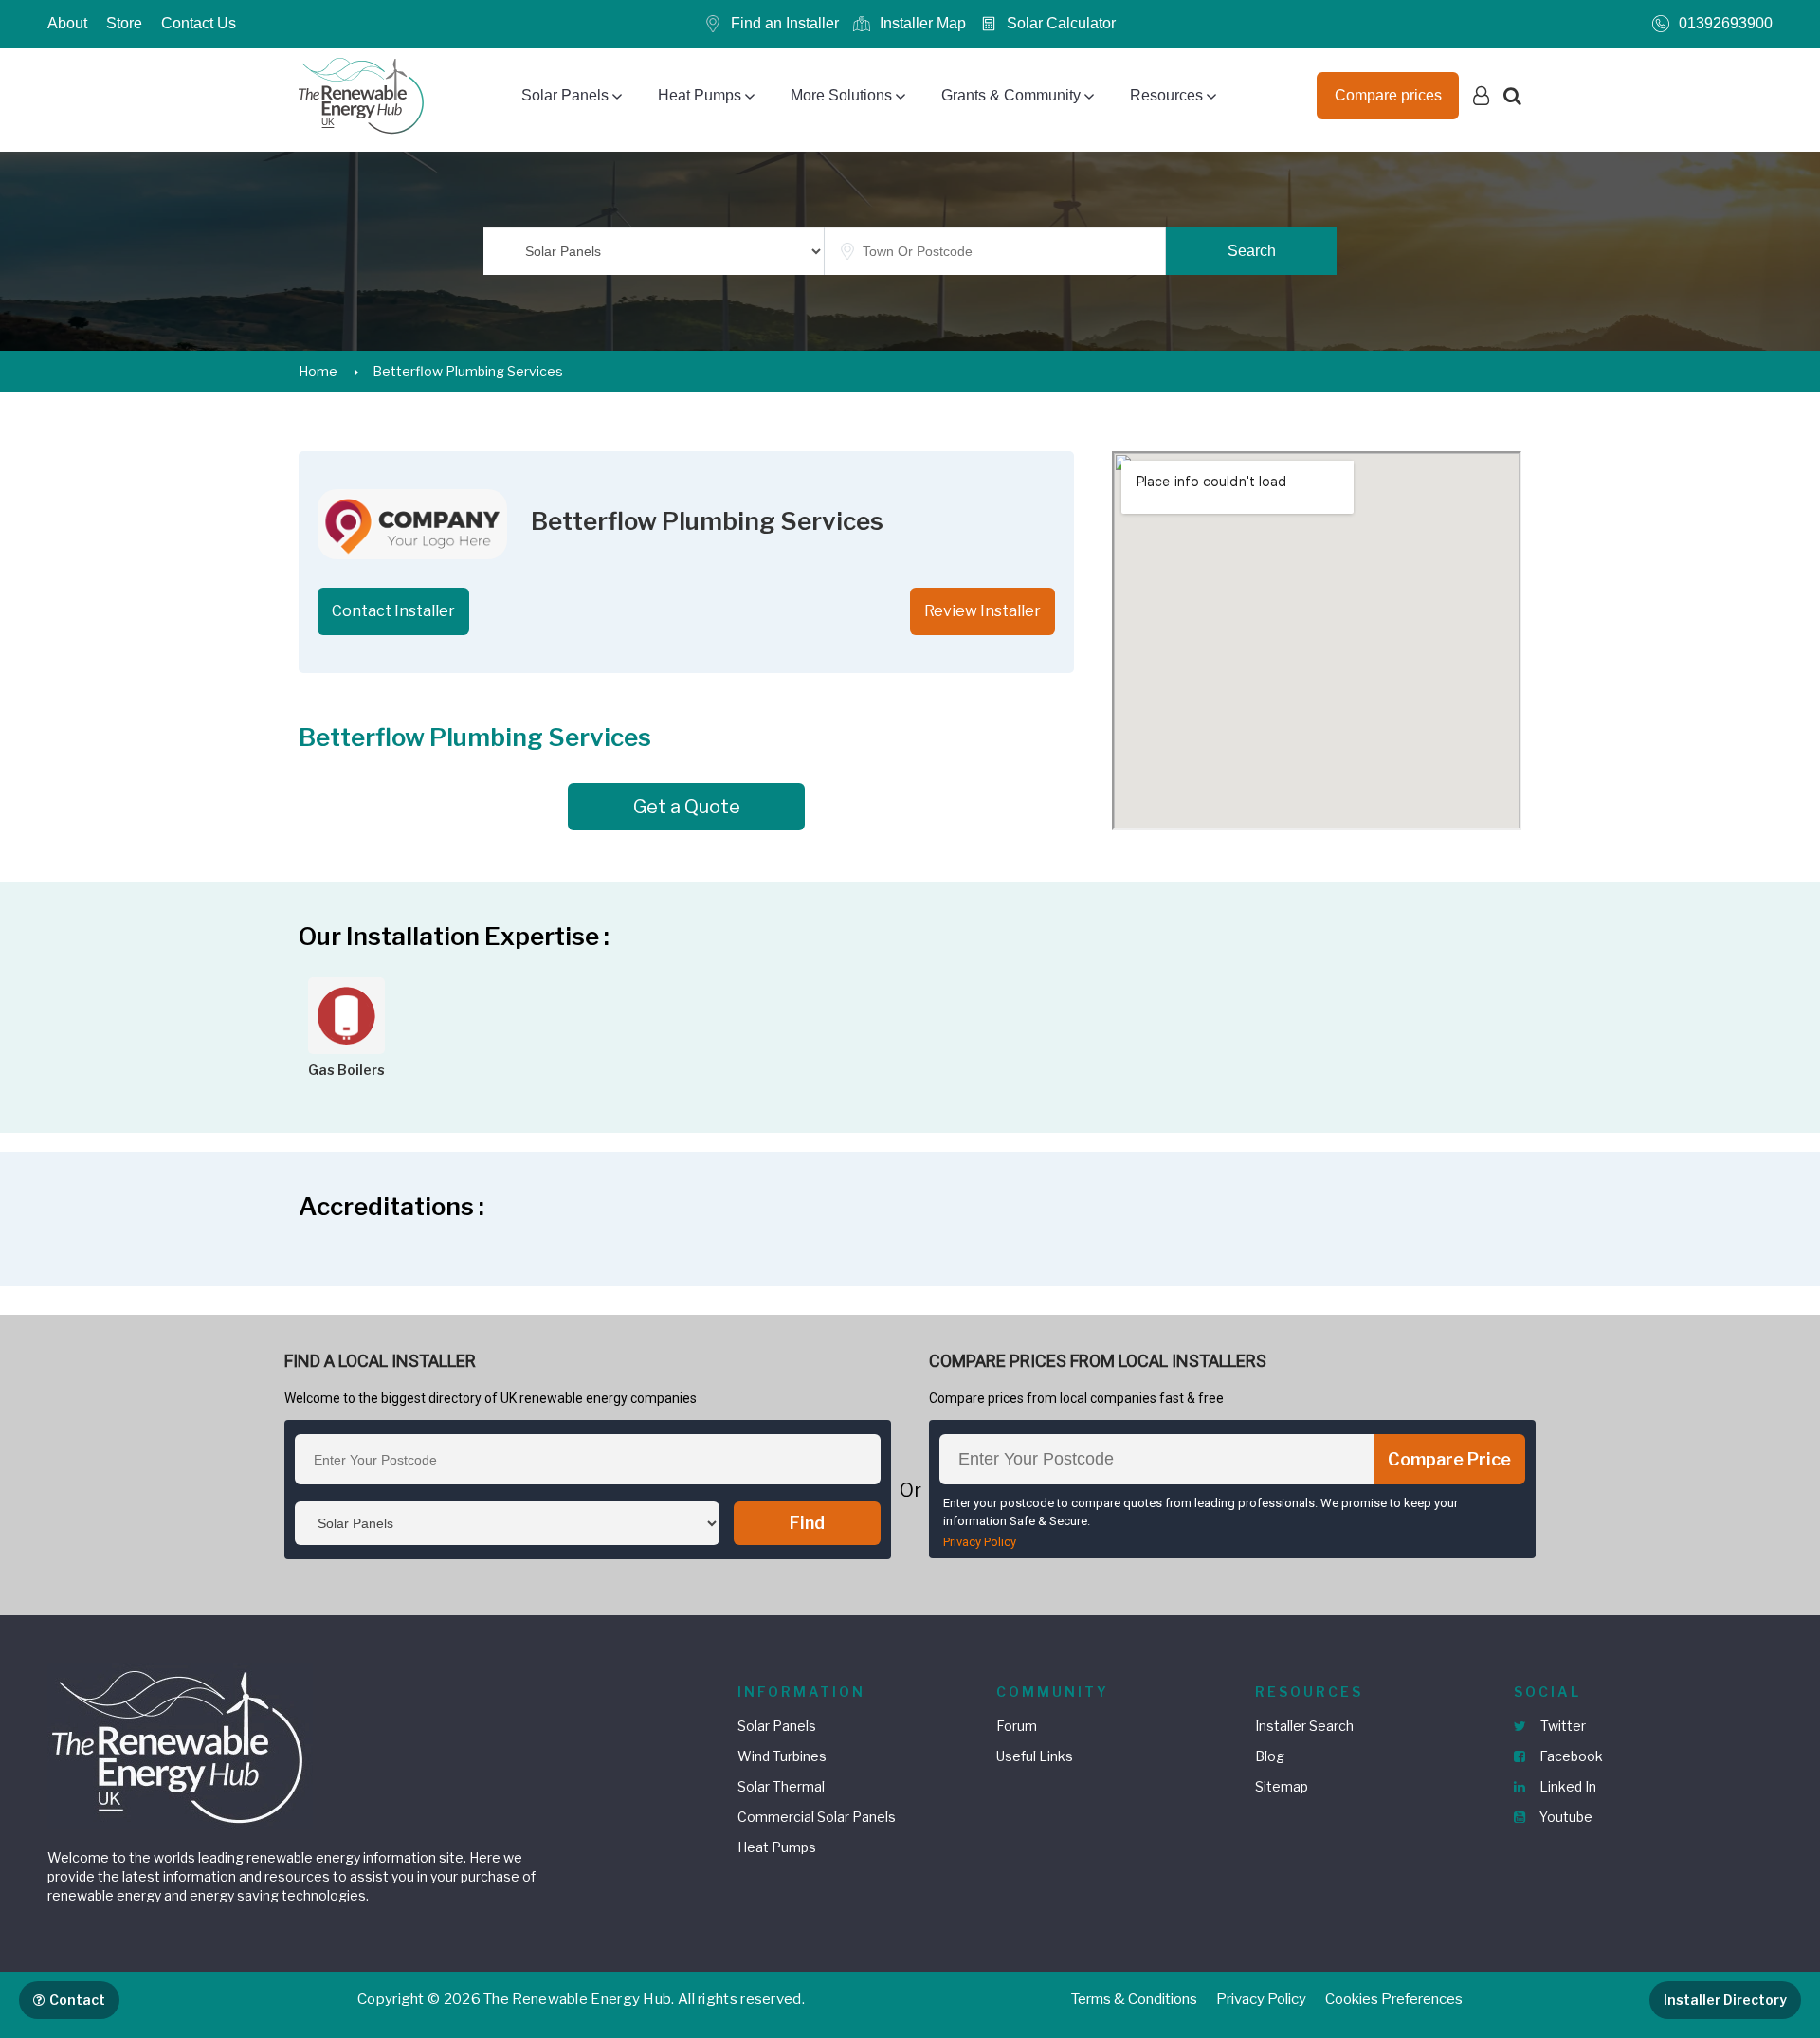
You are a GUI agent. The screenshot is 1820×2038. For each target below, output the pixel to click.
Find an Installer (785, 23)
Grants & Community (1011, 95)
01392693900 (1726, 23)
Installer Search (1304, 1726)
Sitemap (1282, 1786)
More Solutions (841, 95)
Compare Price (1449, 1459)
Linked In (1566, 1786)
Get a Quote (687, 807)
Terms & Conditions (1134, 1999)
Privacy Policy (980, 1542)
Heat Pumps (700, 95)
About (67, 23)
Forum (1017, 1726)
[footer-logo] (180, 1745)
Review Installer (983, 611)
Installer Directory (1725, 2000)
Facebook (1570, 1756)
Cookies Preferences (1394, 1999)
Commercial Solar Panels (817, 1817)
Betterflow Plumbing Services (468, 371)
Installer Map (923, 23)
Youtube (1565, 1817)
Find (807, 1523)
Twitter (1562, 1726)
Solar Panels (565, 95)
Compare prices (1388, 95)
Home (318, 371)
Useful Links (1035, 1756)
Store (124, 23)
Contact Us (199, 23)
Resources (1166, 95)
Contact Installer (393, 611)
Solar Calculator (1061, 23)
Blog (1270, 1756)
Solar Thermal (781, 1786)
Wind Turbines (782, 1756)
